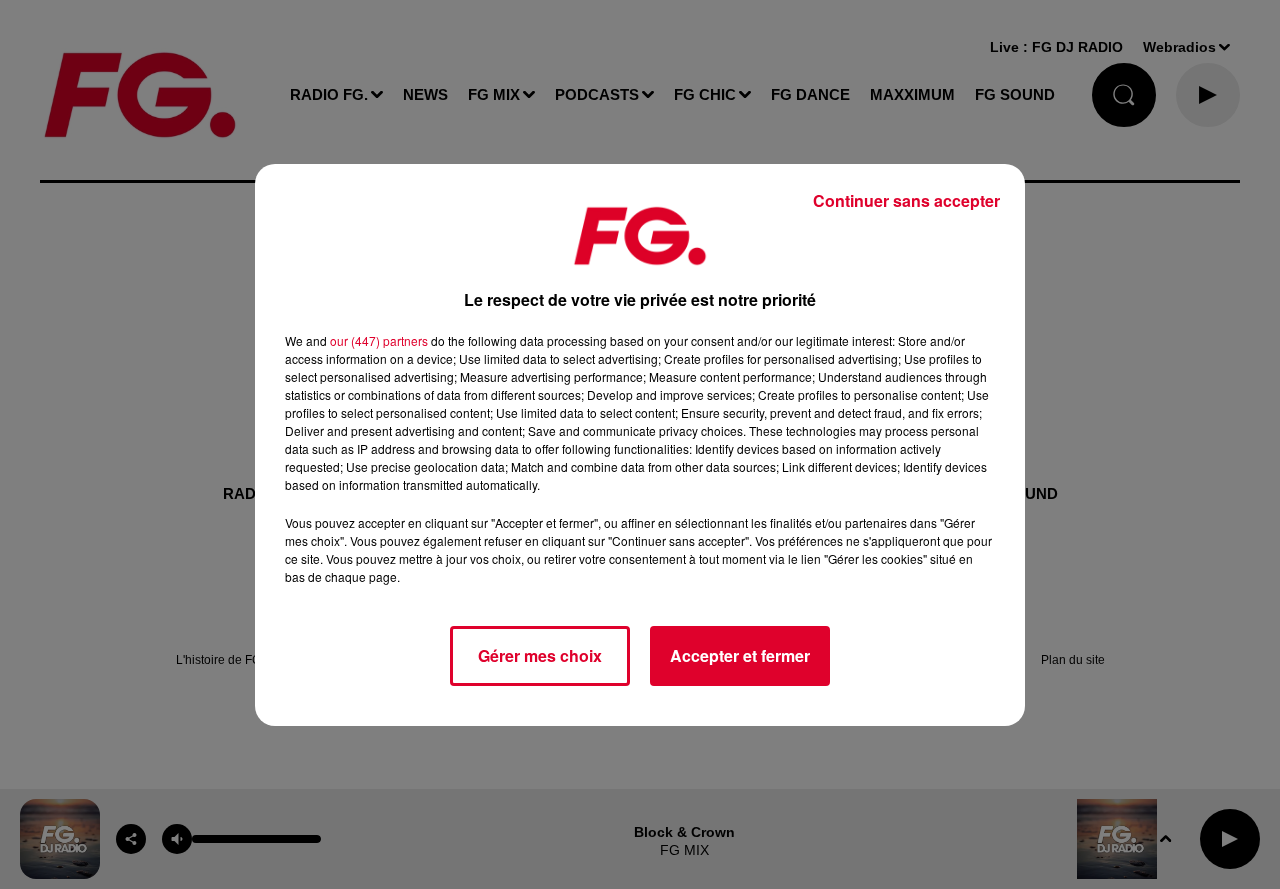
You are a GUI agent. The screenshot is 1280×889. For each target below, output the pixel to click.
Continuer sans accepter (906, 200)
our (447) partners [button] (379, 340)
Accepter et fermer (740, 655)
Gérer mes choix (540, 655)
